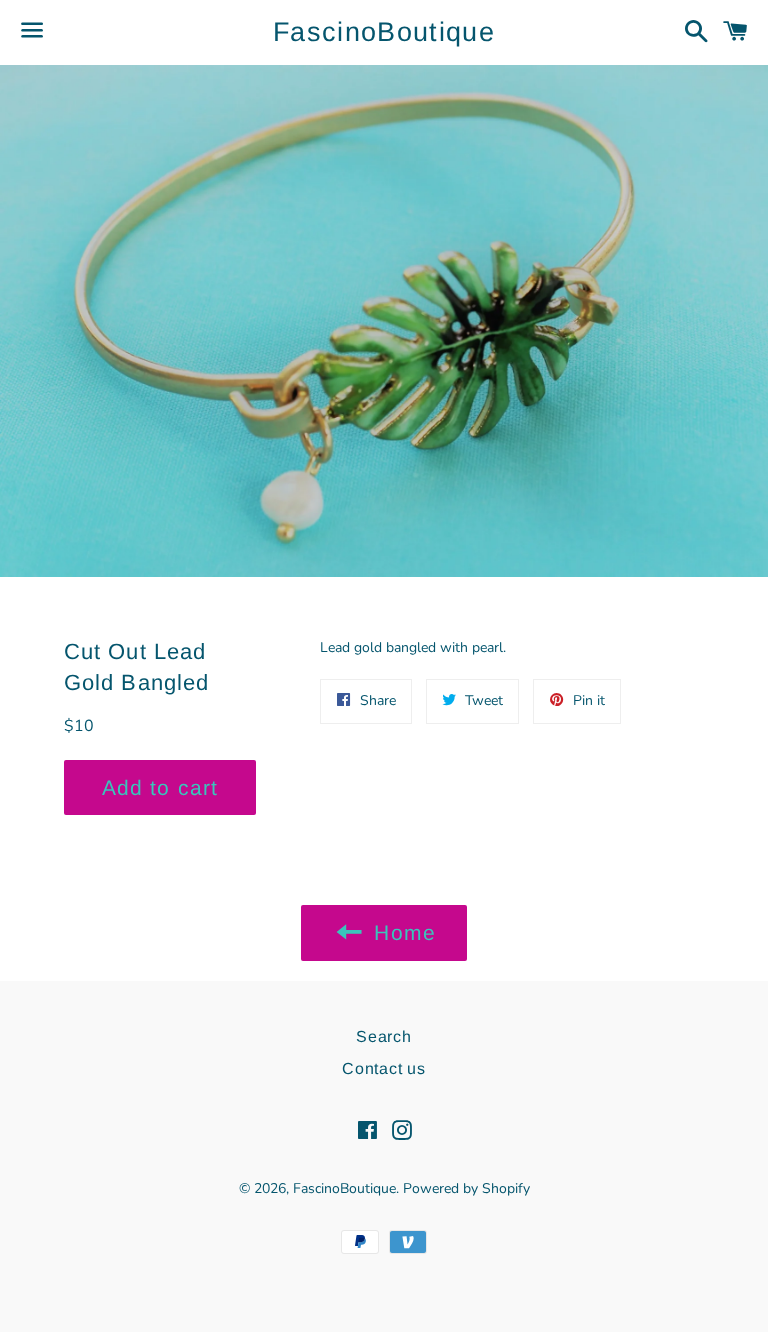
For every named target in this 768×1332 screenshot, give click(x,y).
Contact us (384, 1068)
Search (384, 1036)
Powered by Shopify (466, 1188)
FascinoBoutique (384, 32)
